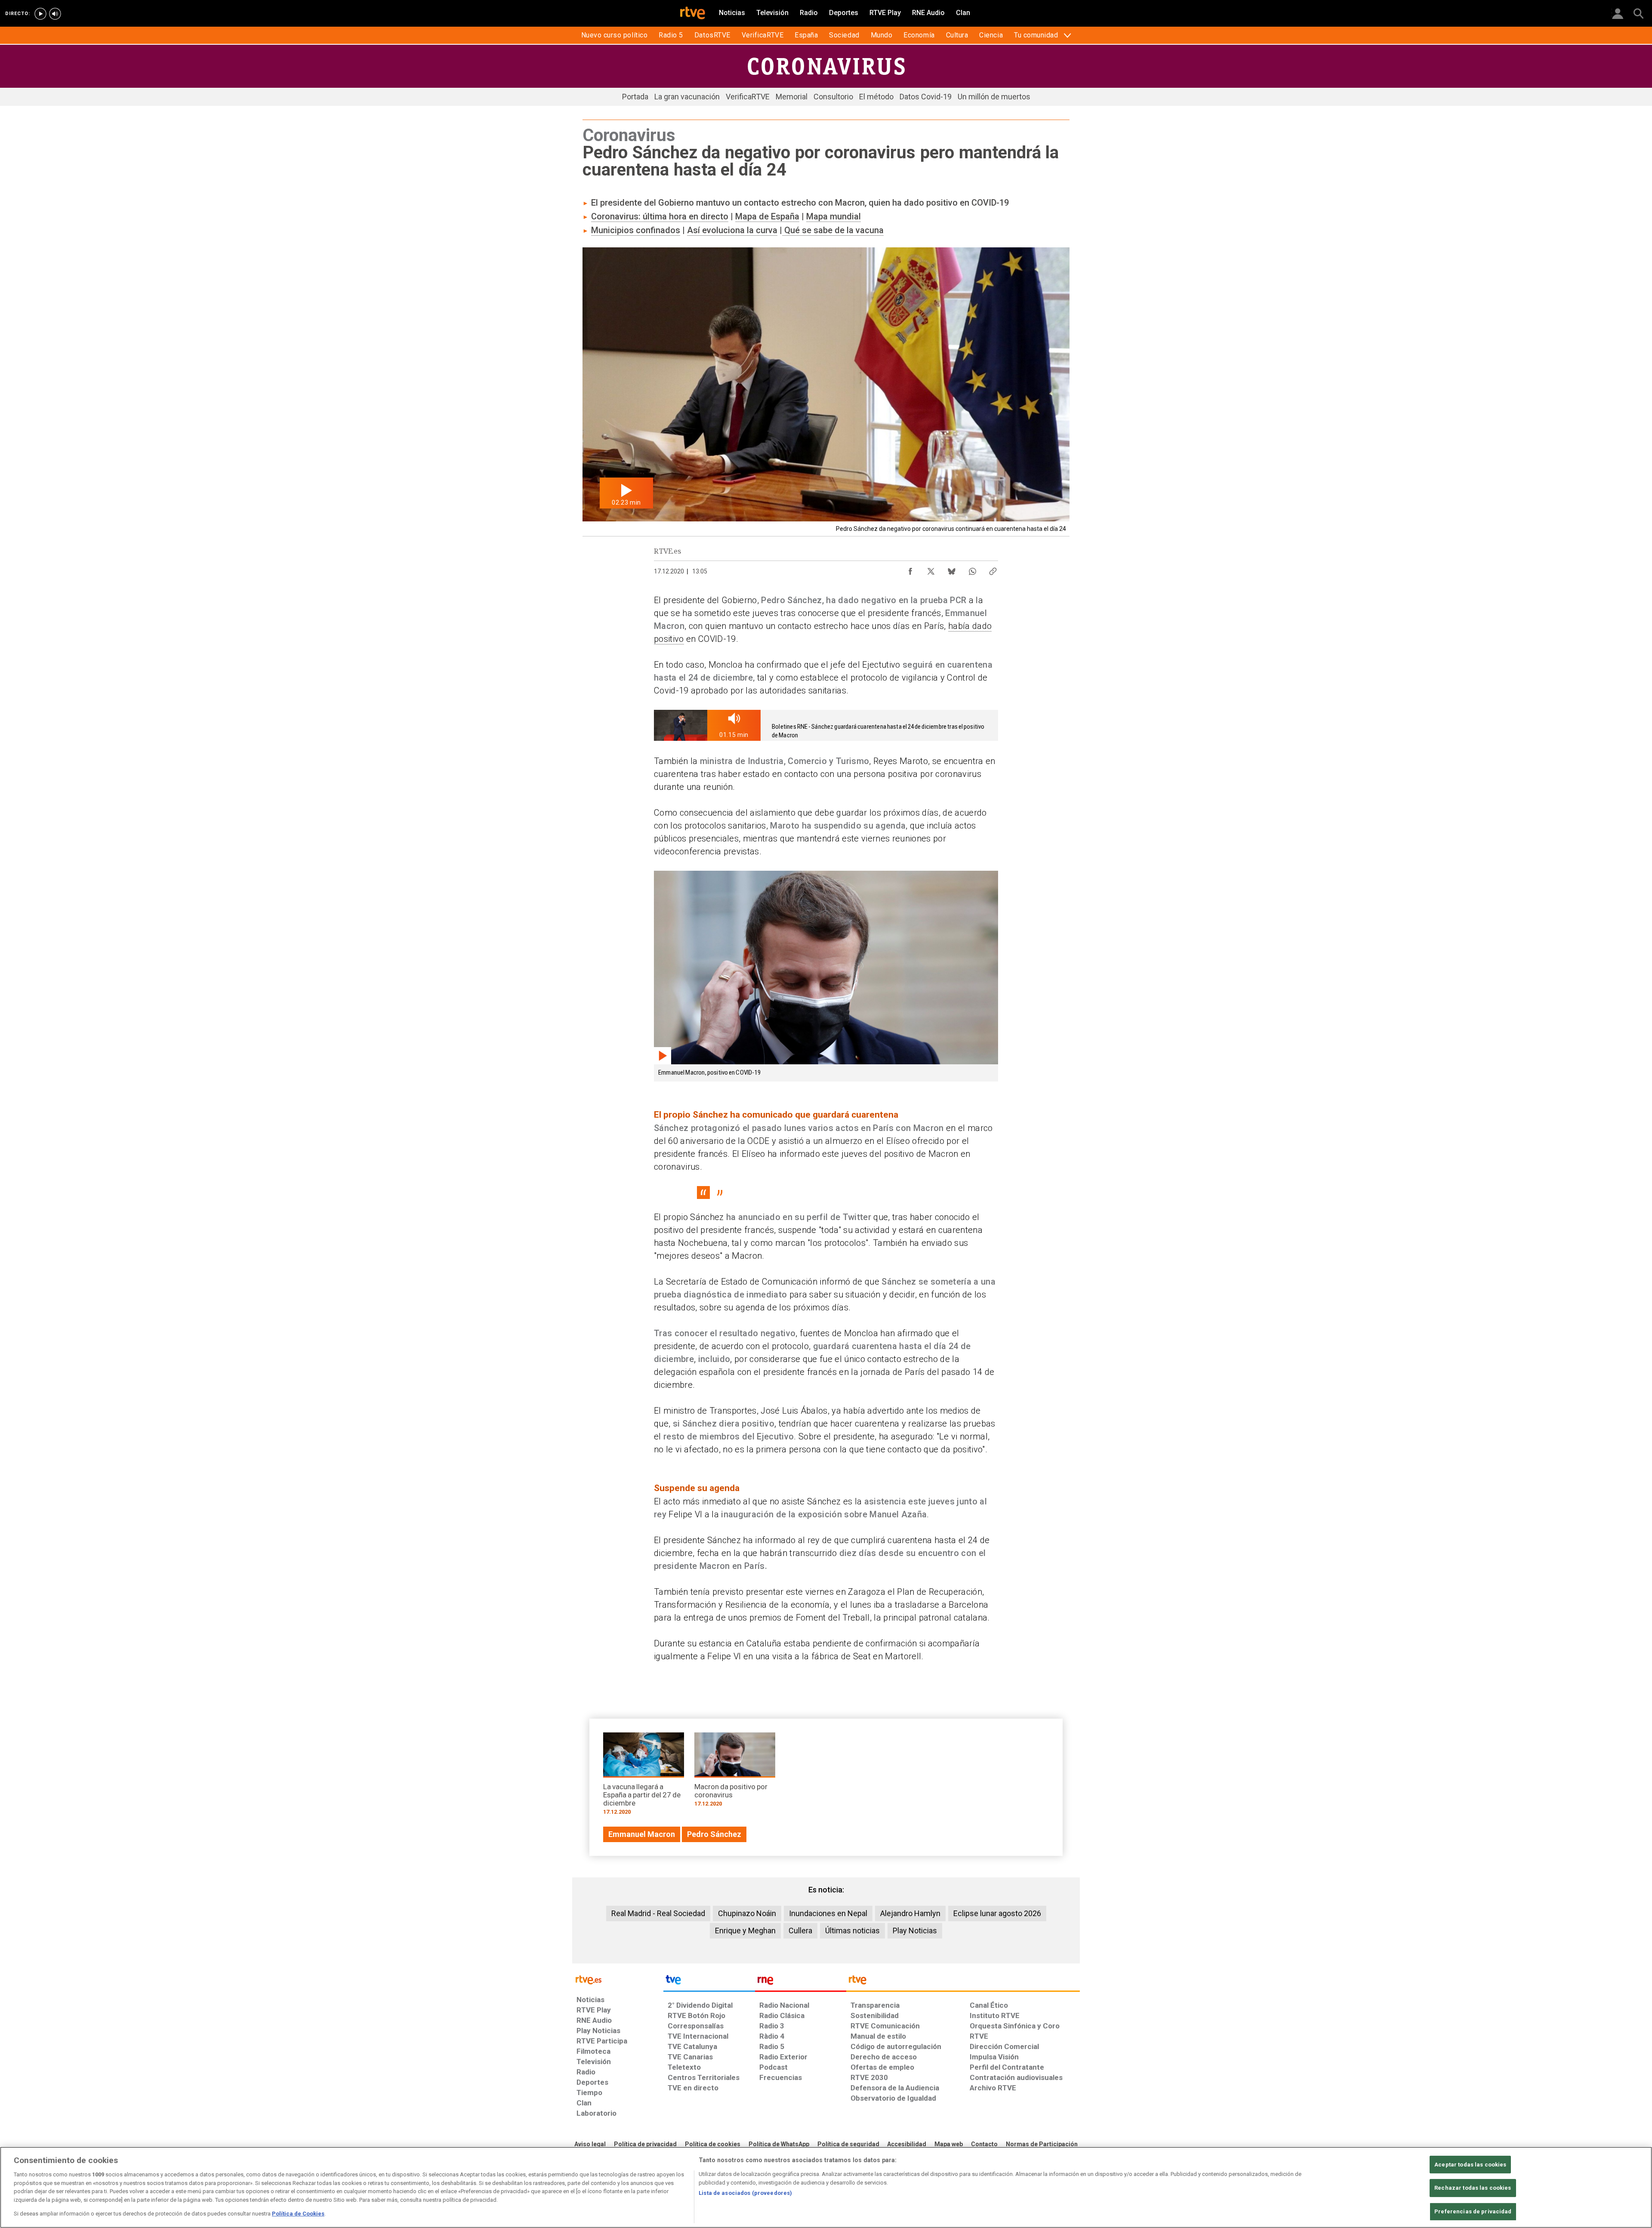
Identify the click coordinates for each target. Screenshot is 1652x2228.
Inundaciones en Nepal (828, 1913)
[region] (826, 2187)
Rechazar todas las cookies (1473, 2188)
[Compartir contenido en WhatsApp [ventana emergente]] (972, 569)
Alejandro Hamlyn (910, 1913)
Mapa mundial (834, 216)
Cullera (800, 1931)
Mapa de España (767, 216)
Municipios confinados (636, 230)
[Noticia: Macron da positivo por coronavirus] (735, 1773)
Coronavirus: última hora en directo (660, 216)
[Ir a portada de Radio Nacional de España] (801, 1982)
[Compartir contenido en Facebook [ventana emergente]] (910, 569)
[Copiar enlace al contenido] (993, 569)
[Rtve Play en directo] (40, 14)
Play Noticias (915, 1931)
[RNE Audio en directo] (55, 14)
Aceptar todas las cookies (1470, 2165)
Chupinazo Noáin (747, 1913)
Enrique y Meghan (745, 1931)
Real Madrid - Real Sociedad (658, 1913)
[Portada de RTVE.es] (693, 14)
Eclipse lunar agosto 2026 (997, 1913)
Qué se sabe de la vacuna (833, 230)
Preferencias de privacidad (1473, 2211)
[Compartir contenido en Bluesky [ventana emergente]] (952, 569)
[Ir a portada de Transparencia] (963, 1982)
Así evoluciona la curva (732, 230)
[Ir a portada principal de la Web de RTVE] (618, 1979)
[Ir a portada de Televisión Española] (709, 1982)
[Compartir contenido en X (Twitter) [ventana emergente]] (931, 569)
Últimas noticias (852, 1931)
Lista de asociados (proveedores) (745, 2193)
